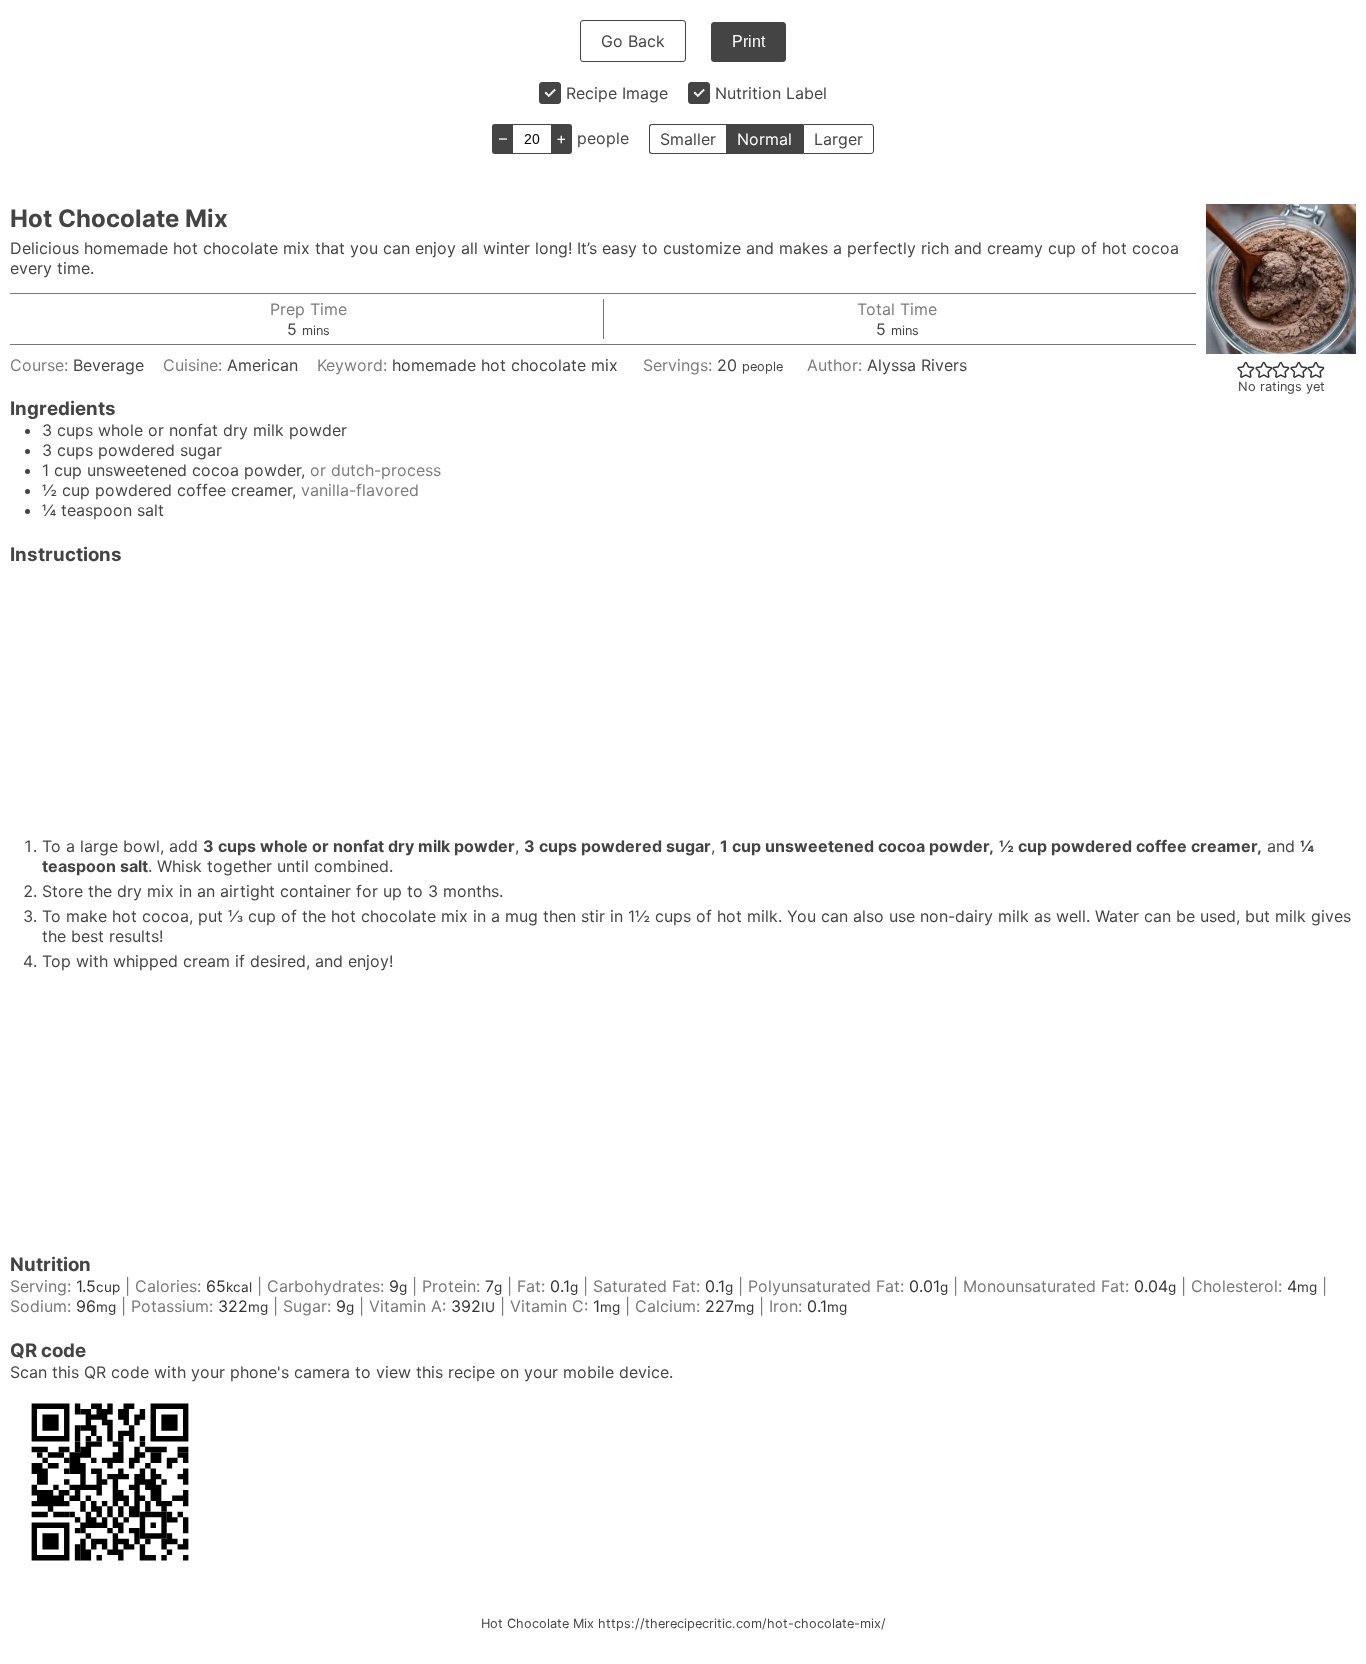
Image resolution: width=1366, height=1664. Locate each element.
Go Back (633, 41)
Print (748, 41)
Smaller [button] (688, 139)
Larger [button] (838, 139)
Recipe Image (617, 93)
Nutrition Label (771, 93)
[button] (1246, 369)
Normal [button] (764, 139)
